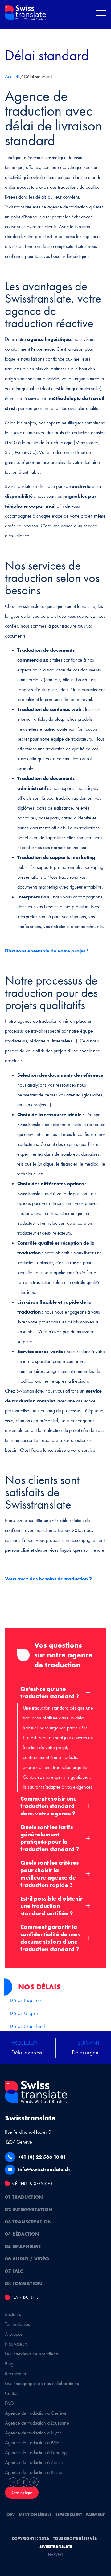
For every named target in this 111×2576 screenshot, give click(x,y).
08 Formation (23, 2283)
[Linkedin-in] (13, 2482)
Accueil (12, 77)
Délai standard (27, 2026)
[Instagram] (34, 2482)
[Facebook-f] (23, 2482)
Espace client (69, 2514)
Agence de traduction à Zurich (34, 2462)
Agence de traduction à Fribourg (36, 2452)
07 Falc (14, 2271)
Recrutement (17, 2374)
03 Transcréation (28, 2222)
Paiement (95, 2514)
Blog (9, 2364)
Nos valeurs (16, 2344)
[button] (101, 14)
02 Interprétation (29, 2209)
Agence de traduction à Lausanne (37, 2423)
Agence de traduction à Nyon (33, 2433)
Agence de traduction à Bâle (32, 2443)
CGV (11, 2514)
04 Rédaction (22, 2234)
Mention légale (35, 2514)
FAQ (9, 2403)
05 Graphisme (23, 2246)
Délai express (26, 2000)
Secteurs (13, 2314)
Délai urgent (25, 2013)
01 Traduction (24, 2197)
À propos (14, 2334)
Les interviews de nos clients (32, 2354)
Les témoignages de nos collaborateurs (42, 2383)
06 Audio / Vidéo (27, 2259)
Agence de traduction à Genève (36, 2413)
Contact (12, 2393)
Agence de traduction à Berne (34, 2472)
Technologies (17, 2324)
